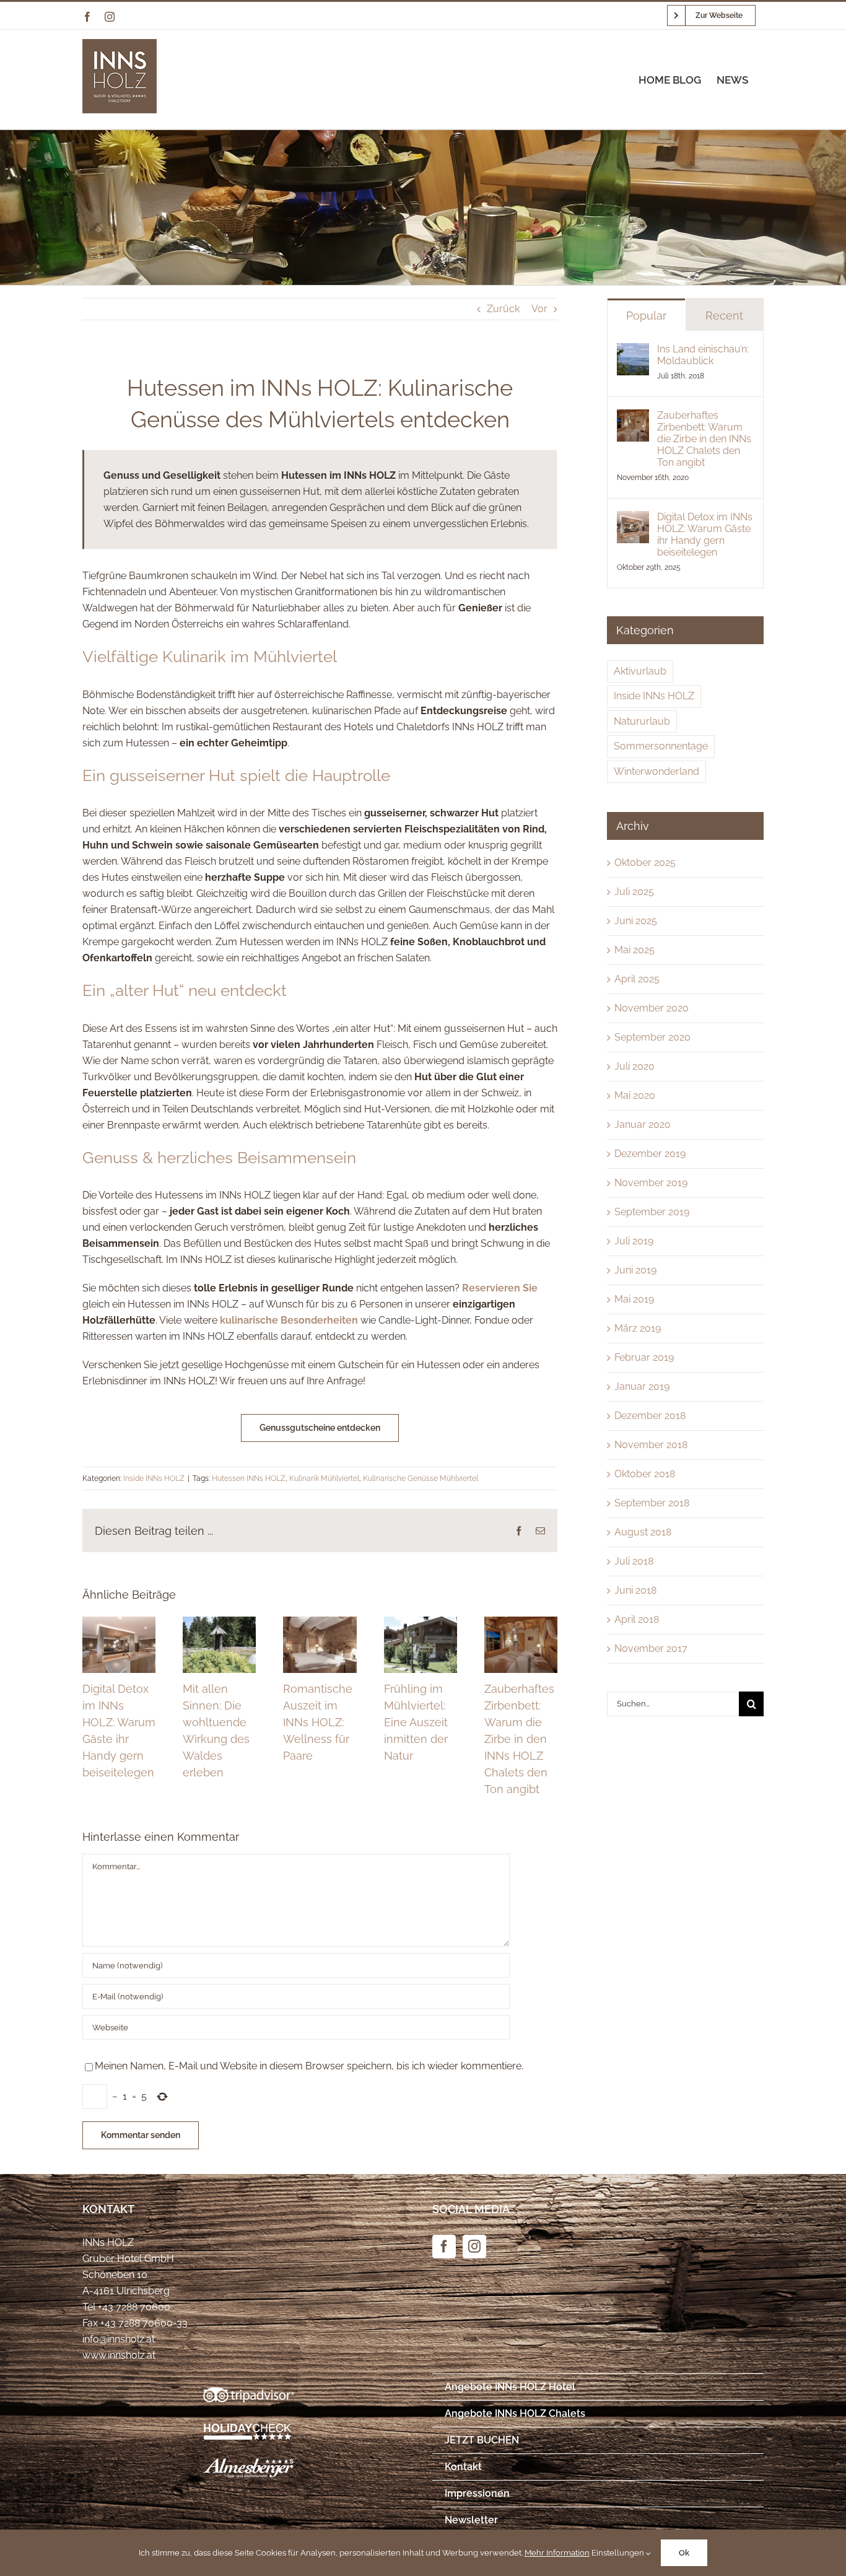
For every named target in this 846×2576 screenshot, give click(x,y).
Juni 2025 (636, 921)
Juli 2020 (634, 1066)
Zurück (503, 309)
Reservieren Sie (500, 1288)
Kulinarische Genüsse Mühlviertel (421, 1478)
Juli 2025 (634, 892)
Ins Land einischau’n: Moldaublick (703, 355)
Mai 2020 (635, 1095)
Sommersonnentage (661, 746)
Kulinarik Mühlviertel (324, 1478)
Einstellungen (619, 2553)
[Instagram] (474, 2246)
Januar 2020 (643, 1124)
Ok (684, 2553)
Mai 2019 (634, 1299)
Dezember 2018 (650, 1416)
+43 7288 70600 (134, 2307)
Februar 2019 (644, 1357)
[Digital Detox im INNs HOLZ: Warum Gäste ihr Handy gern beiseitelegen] (633, 519)
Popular (646, 316)
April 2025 (637, 979)
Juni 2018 (635, 1590)
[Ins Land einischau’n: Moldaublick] (633, 351)
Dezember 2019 (650, 1154)
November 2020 (652, 1008)
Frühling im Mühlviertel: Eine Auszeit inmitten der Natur (416, 1722)
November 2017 (651, 1648)
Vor (539, 309)
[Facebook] (444, 2246)
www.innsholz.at (119, 2355)
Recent (724, 316)
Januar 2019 (642, 1386)
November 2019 (651, 1183)
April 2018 (637, 1619)
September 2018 (652, 1503)
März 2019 (638, 1328)
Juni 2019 (635, 1270)
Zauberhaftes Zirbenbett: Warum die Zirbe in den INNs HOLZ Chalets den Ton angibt (519, 1739)
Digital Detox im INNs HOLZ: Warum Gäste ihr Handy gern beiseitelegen (705, 535)
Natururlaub (642, 721)
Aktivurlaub (640, 671)
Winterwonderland (656, 771)
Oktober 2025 (645, 862)
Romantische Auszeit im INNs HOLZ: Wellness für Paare (318, 1722)
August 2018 (643, 1532)
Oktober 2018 (645, 1474)
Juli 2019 (634, 1241)
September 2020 (652, 1037)
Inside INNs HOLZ (154, 1478)
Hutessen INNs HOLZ (249, 1478)
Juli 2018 (634, 1561)
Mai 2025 (634, 950)
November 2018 (651, 1445)
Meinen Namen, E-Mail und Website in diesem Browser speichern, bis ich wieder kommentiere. (309, 2066)
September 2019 (652, 1212)
